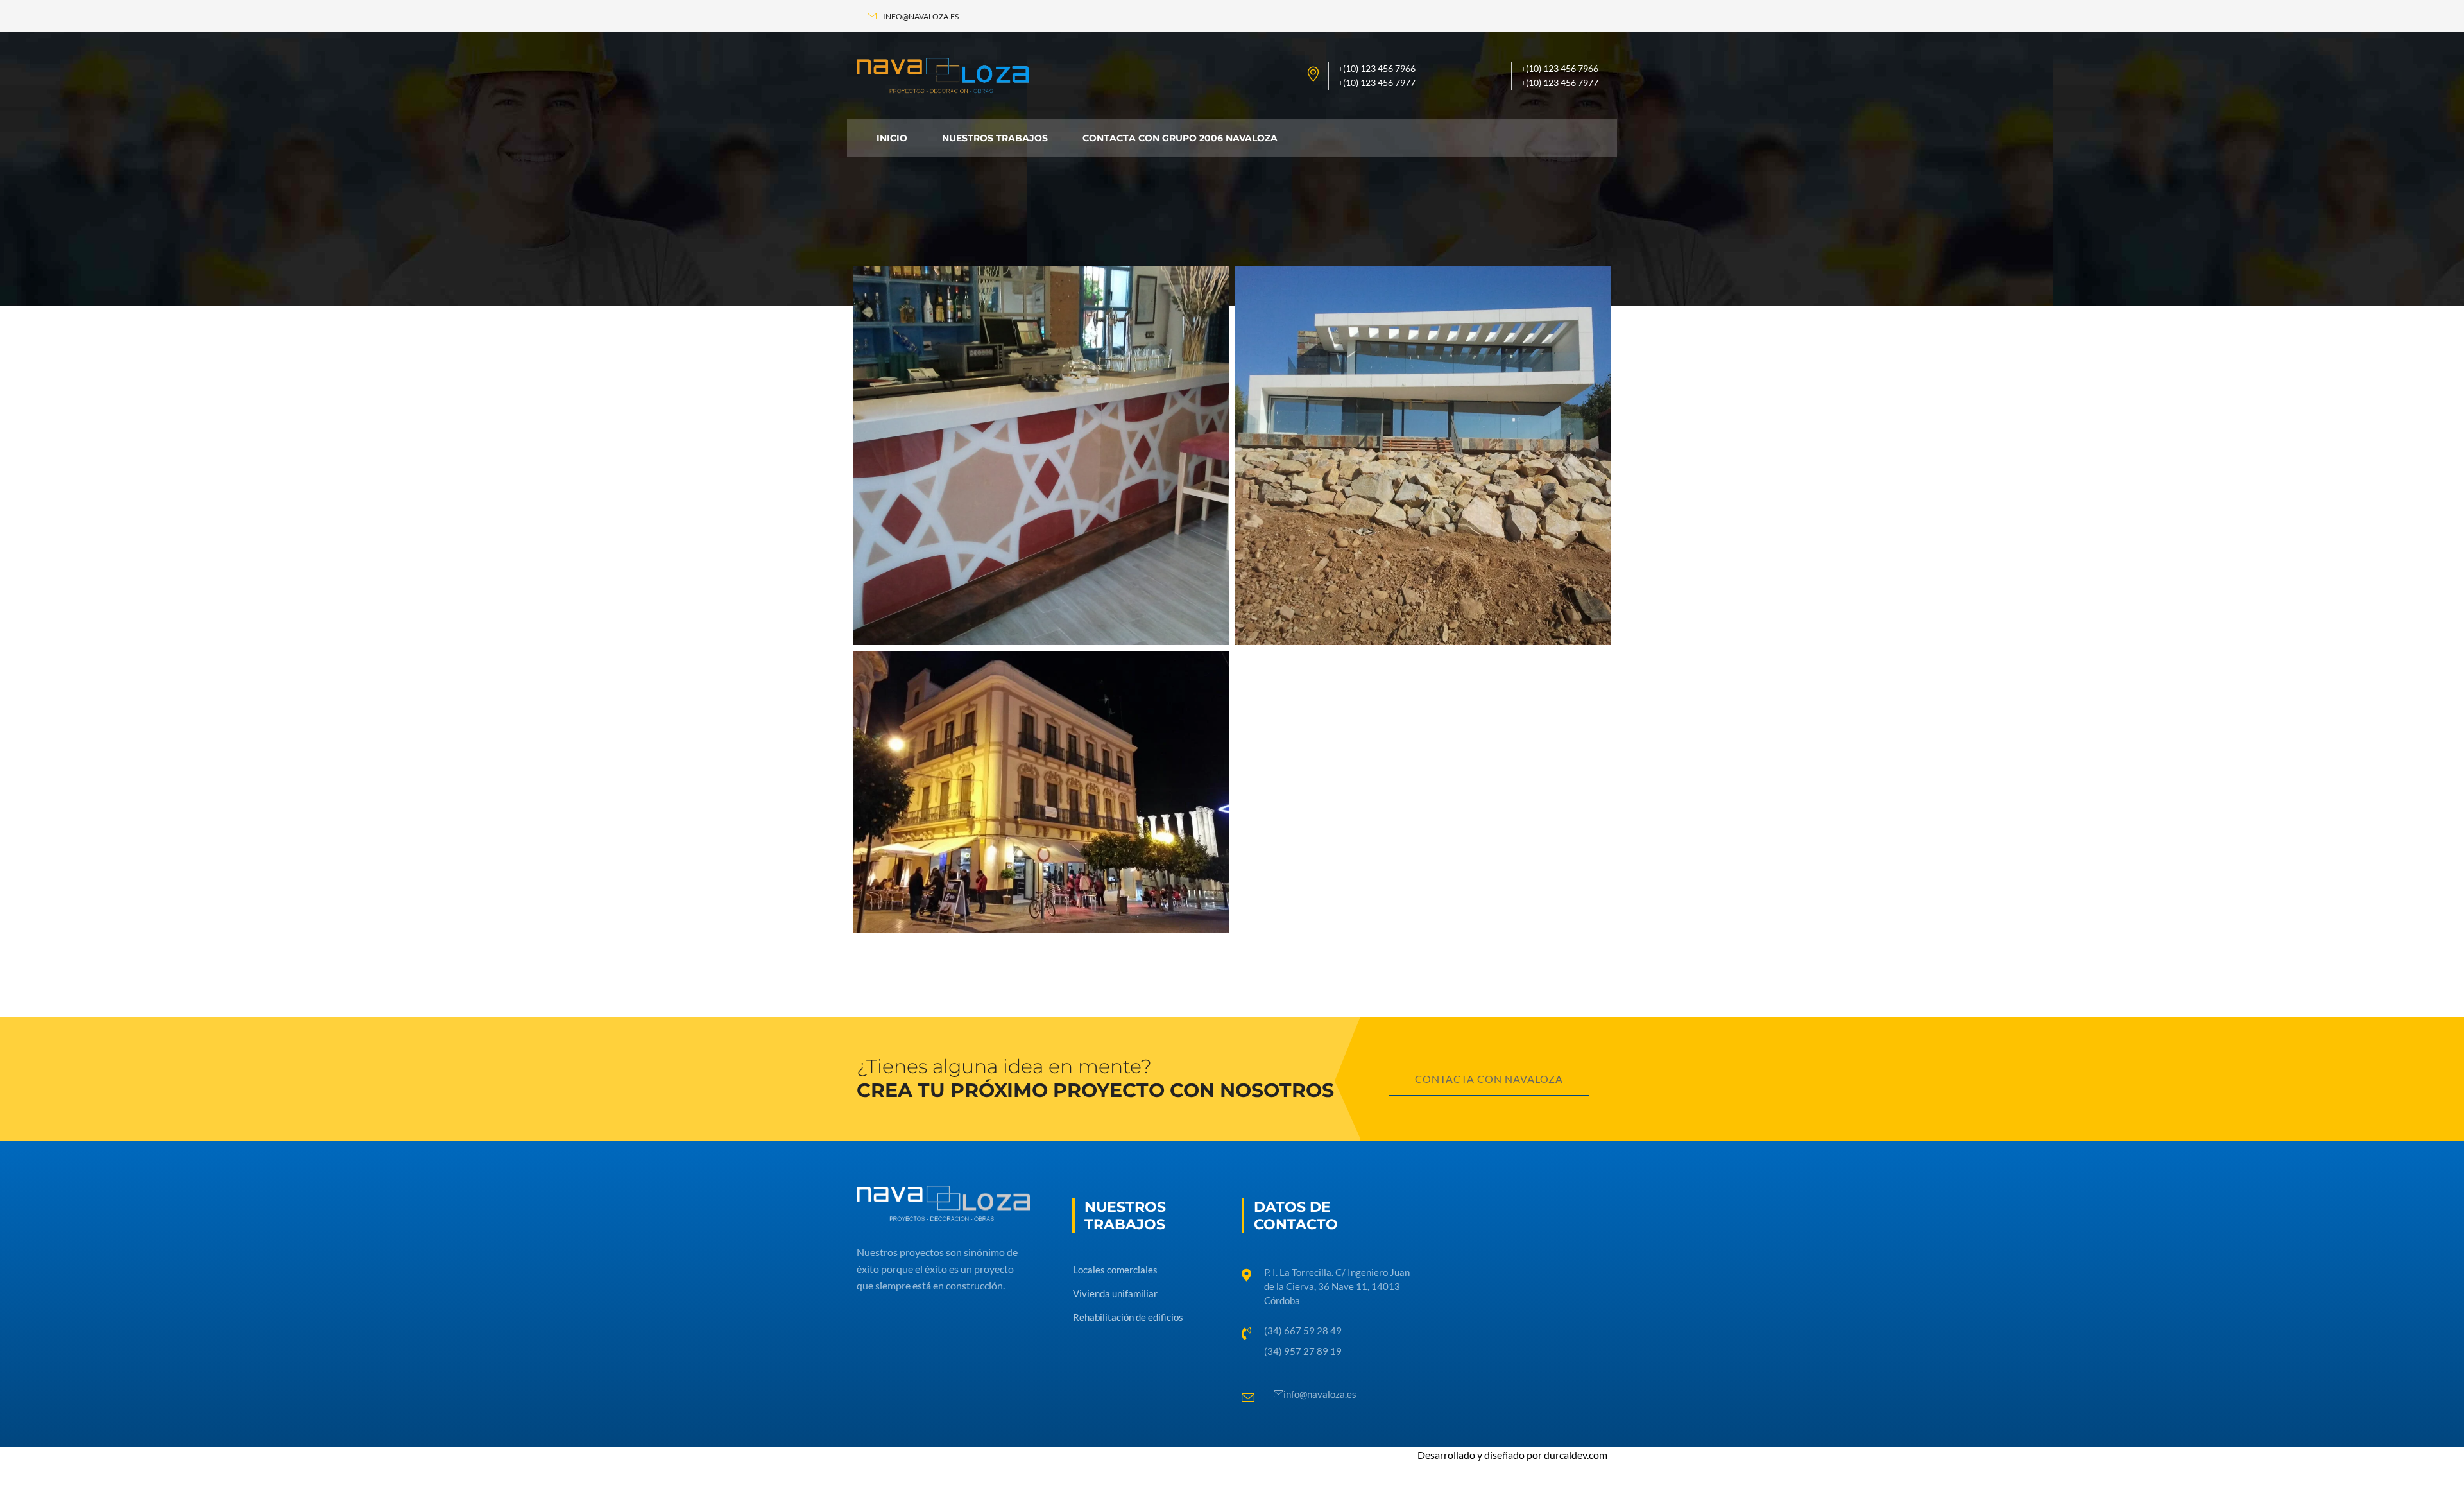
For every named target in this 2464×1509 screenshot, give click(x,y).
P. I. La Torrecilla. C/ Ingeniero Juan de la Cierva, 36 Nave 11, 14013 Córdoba (1337, 1286)
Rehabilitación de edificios (995, 705)
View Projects (923, 588)
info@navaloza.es (1320, 1394)
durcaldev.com (1576, 1455)
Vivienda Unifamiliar (1348, 319)
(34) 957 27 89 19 (1303, 1351)
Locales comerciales (969, 319)
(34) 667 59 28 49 (1303, 1331)
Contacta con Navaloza (1489, 1079)
